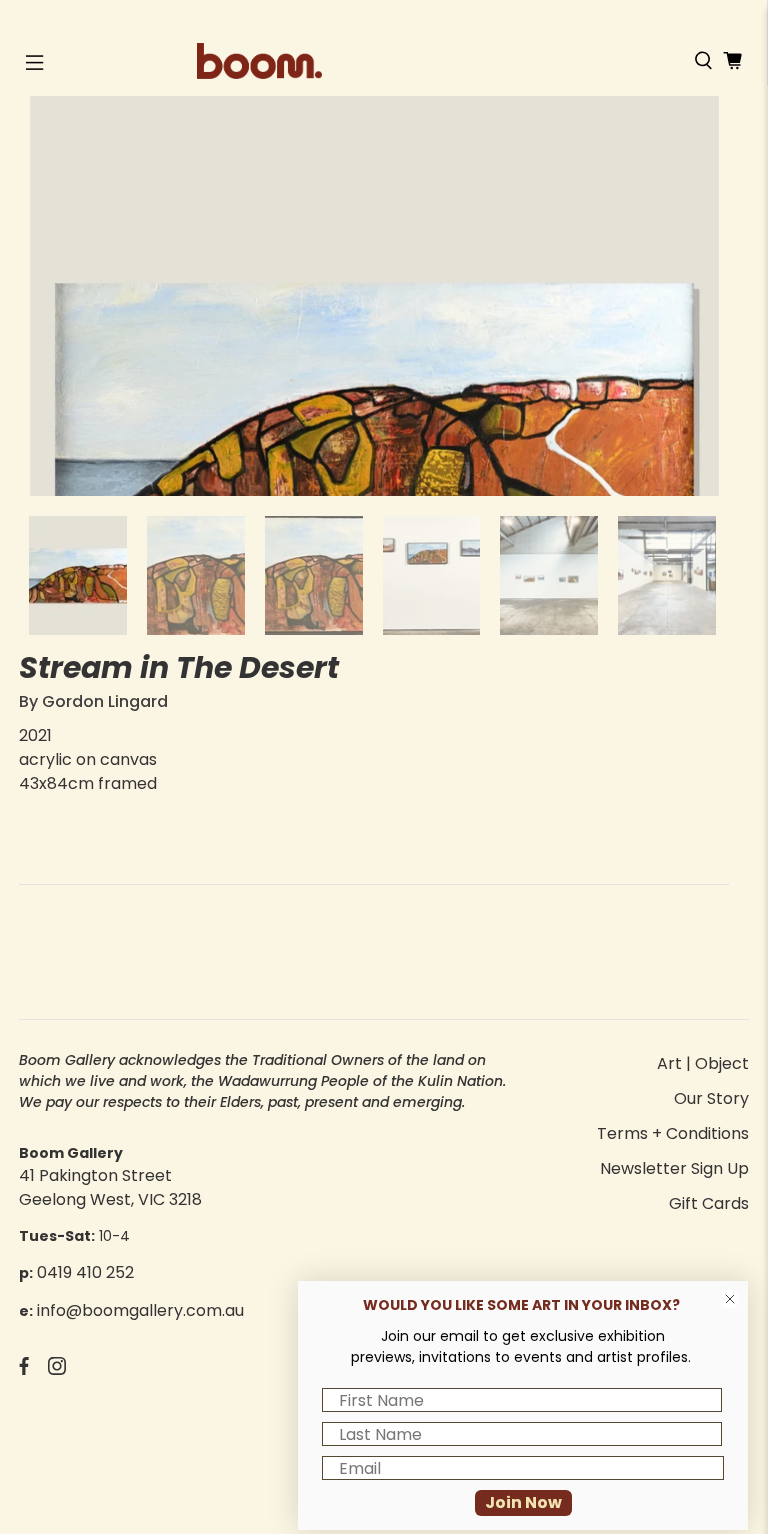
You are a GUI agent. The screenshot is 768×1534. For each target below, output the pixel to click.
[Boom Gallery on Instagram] (57, 1369)
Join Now (523, 1502)
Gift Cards (709, 1203)
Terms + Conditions (673, 1133)
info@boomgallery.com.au (140, 1310)
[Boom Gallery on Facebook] (24, 1369)
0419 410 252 (85, 1272)
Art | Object (703, 1063)
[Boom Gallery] (384, 61)
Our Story (711, 1098)
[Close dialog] (730, 1299)
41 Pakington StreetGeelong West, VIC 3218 (110, 1187)
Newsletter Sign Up (674, 1168)
